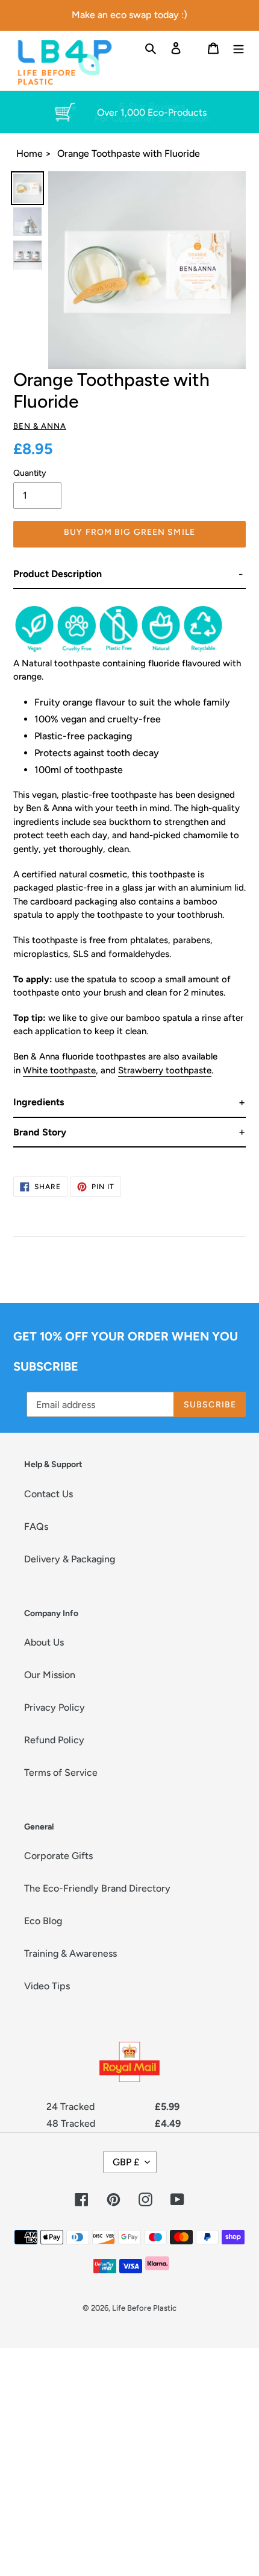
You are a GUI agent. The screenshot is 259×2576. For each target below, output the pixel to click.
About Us (44, 1642)
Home (30, 153)
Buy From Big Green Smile (129, 532)
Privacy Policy (55, 1707)
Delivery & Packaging (70, 1559)
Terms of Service (61, 1773)
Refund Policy (54, 1740)
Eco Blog (43, 1921)
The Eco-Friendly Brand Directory (97, 1888)
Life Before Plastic (144, 2308)
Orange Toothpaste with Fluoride (129, 153)
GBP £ (126, 2162)
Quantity (30, 473)
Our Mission (50, 1675)
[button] (129, 574)
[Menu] (239, 48)
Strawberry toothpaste (165, 1070)
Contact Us (48, 1494)
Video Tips (47, 1986)
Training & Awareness (70, 1953)
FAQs (36, 1526)
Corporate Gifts (58, 1856)
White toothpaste (59, 1070)
